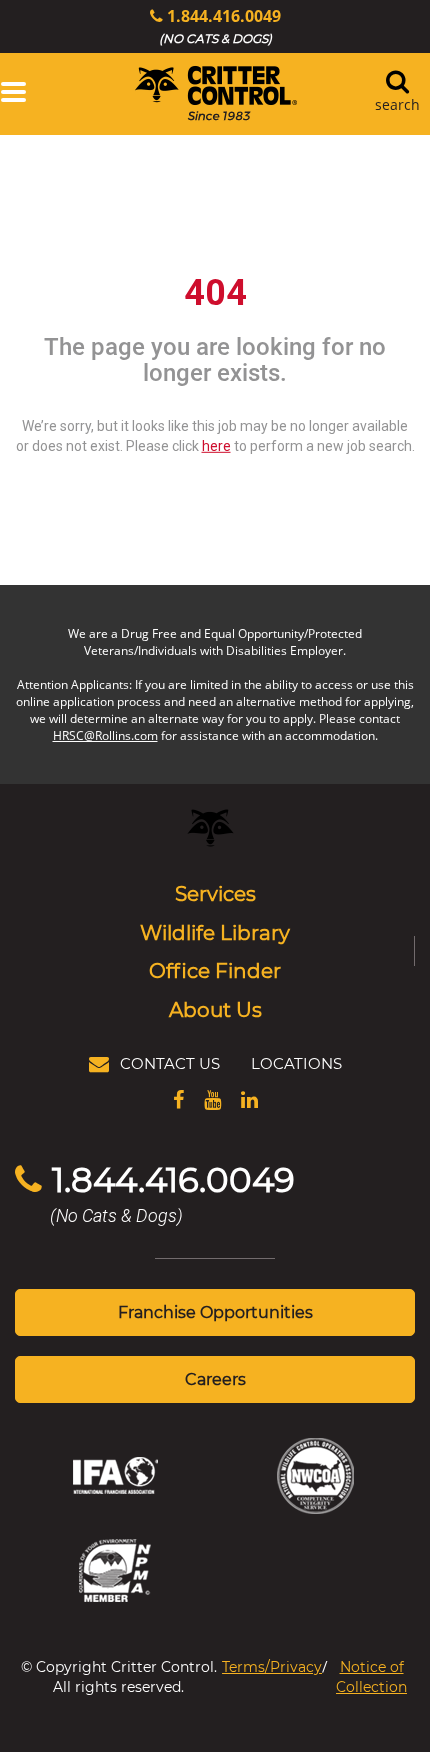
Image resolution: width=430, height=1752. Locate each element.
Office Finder (215, 970)
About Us (215, 1009)
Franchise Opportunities (215, 1311)
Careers (215, 1378)
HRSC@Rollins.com (105, 735)
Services (215, 893)
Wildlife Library (215, 932)
